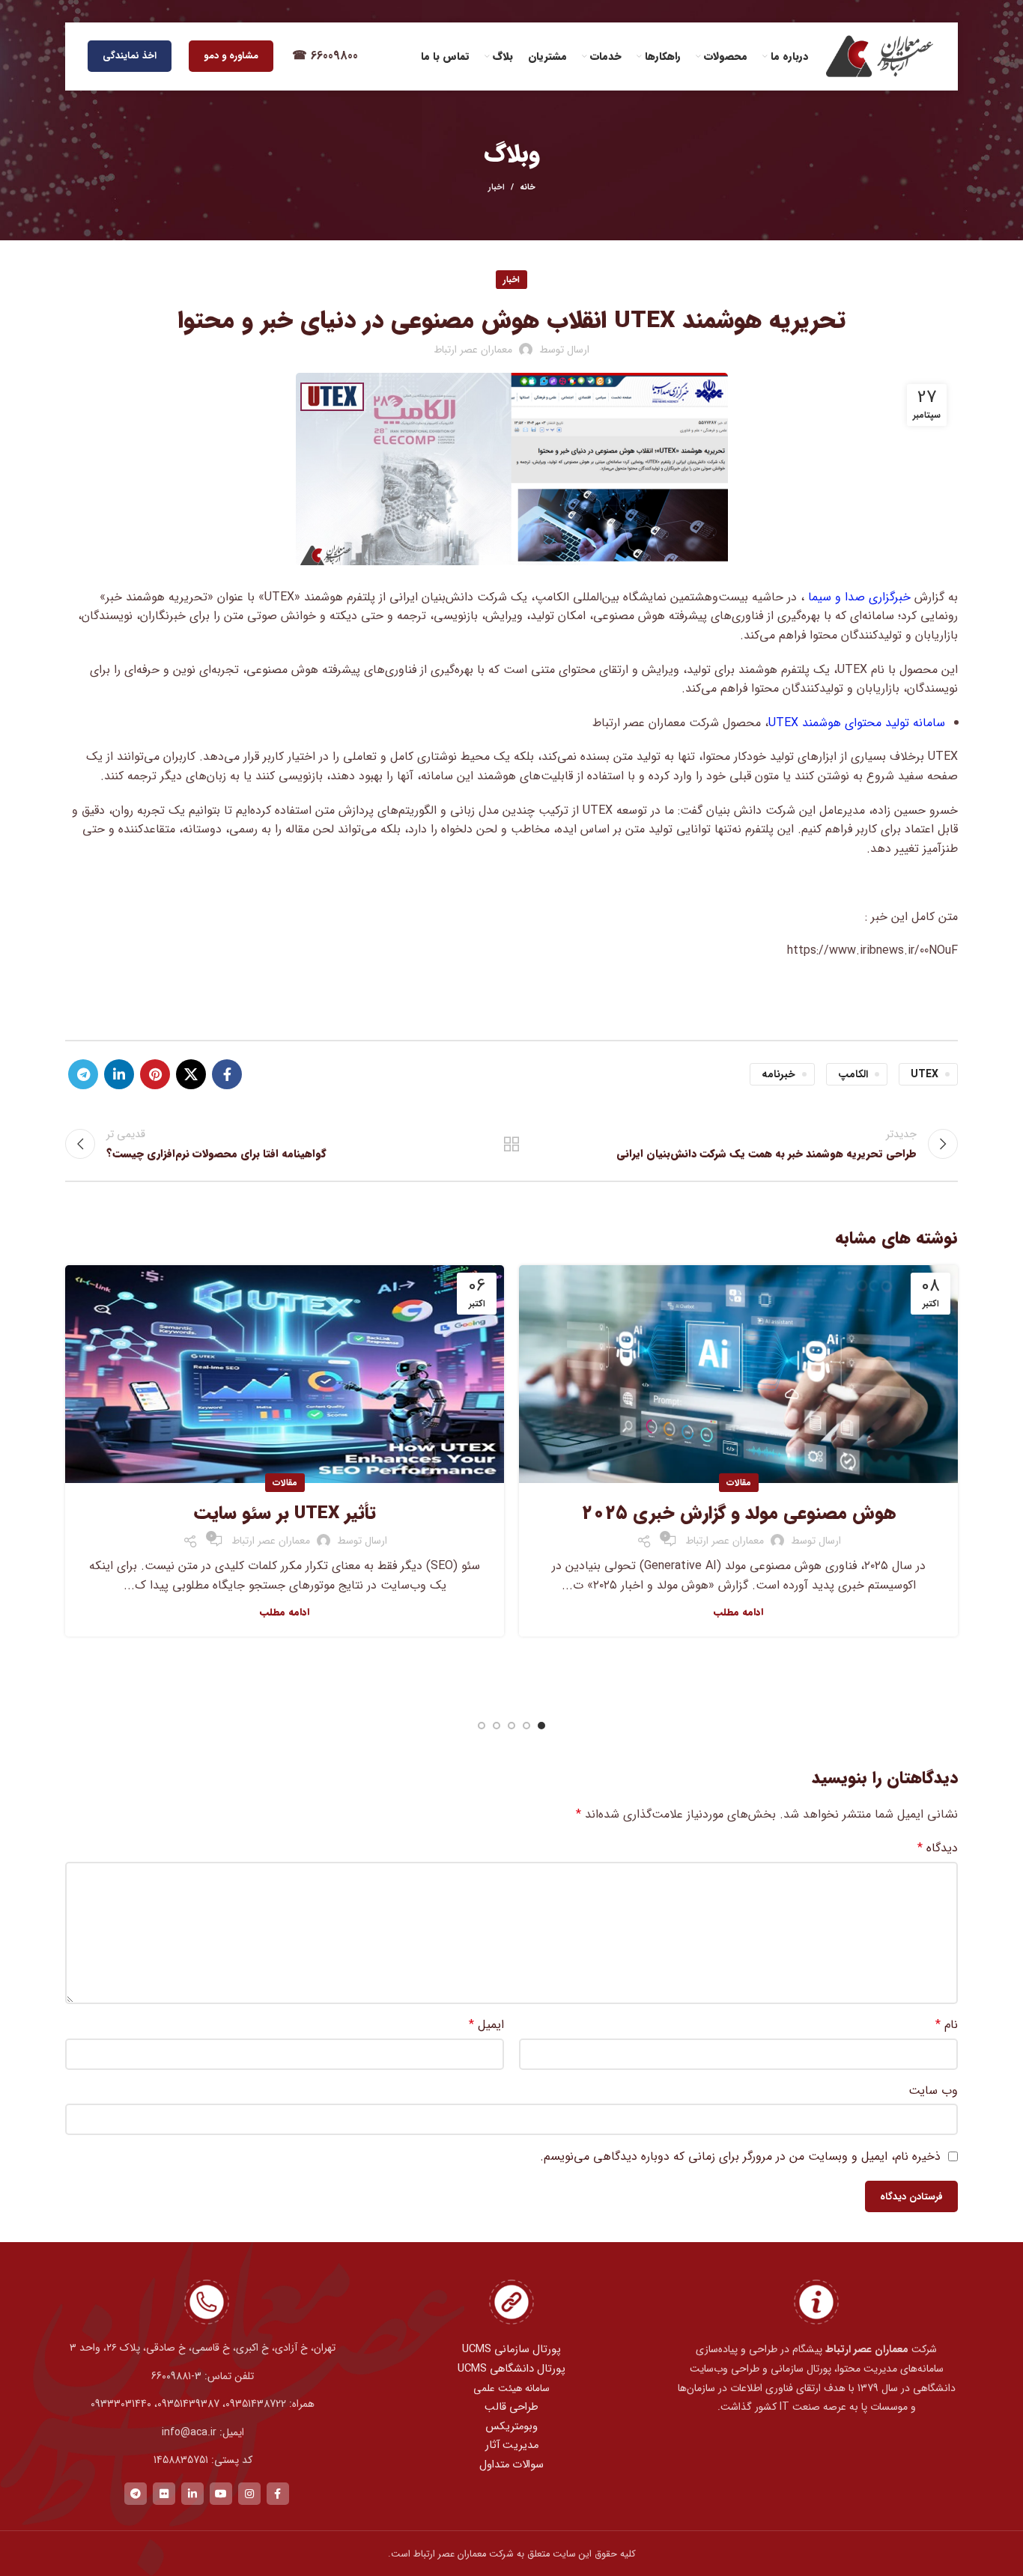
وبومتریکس (511, 2427)
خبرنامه (778, 1074)
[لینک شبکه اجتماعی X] (191, 1074)
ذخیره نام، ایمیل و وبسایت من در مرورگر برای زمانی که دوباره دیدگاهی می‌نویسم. (740, 2156)
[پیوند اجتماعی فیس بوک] (227, 1074)
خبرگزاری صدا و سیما (857, 597)
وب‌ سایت (933, 2091)
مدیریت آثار (512, 2445)
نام (947, 2025)
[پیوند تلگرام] (83, 1074)
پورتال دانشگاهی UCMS (511, 2369)
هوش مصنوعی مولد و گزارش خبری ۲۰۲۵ (739, 1514)
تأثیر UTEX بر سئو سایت (285, 1514)
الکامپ (853, 1074)
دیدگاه (938, 1848)
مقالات (739, 1483)
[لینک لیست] (206, 2376)
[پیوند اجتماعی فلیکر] (164, 2494)
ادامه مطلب (738, 1612)
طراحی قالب (511, 2407)
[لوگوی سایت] (879, 56)
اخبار (497, 188)
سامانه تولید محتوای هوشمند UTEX (857, 723)
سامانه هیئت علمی (511, 2388)
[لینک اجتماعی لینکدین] (119, 1074)
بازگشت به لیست (512, 1144)
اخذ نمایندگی (130, 56)
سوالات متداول (511, 2465)
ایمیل (486, 2025)
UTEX (925, 1074)
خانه (528, 188)
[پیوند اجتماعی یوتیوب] (221, 2494)
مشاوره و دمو (231, 56)
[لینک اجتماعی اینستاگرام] (249, 2494)
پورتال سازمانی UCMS (511, 2350)
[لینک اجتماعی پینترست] (155, 1074)
